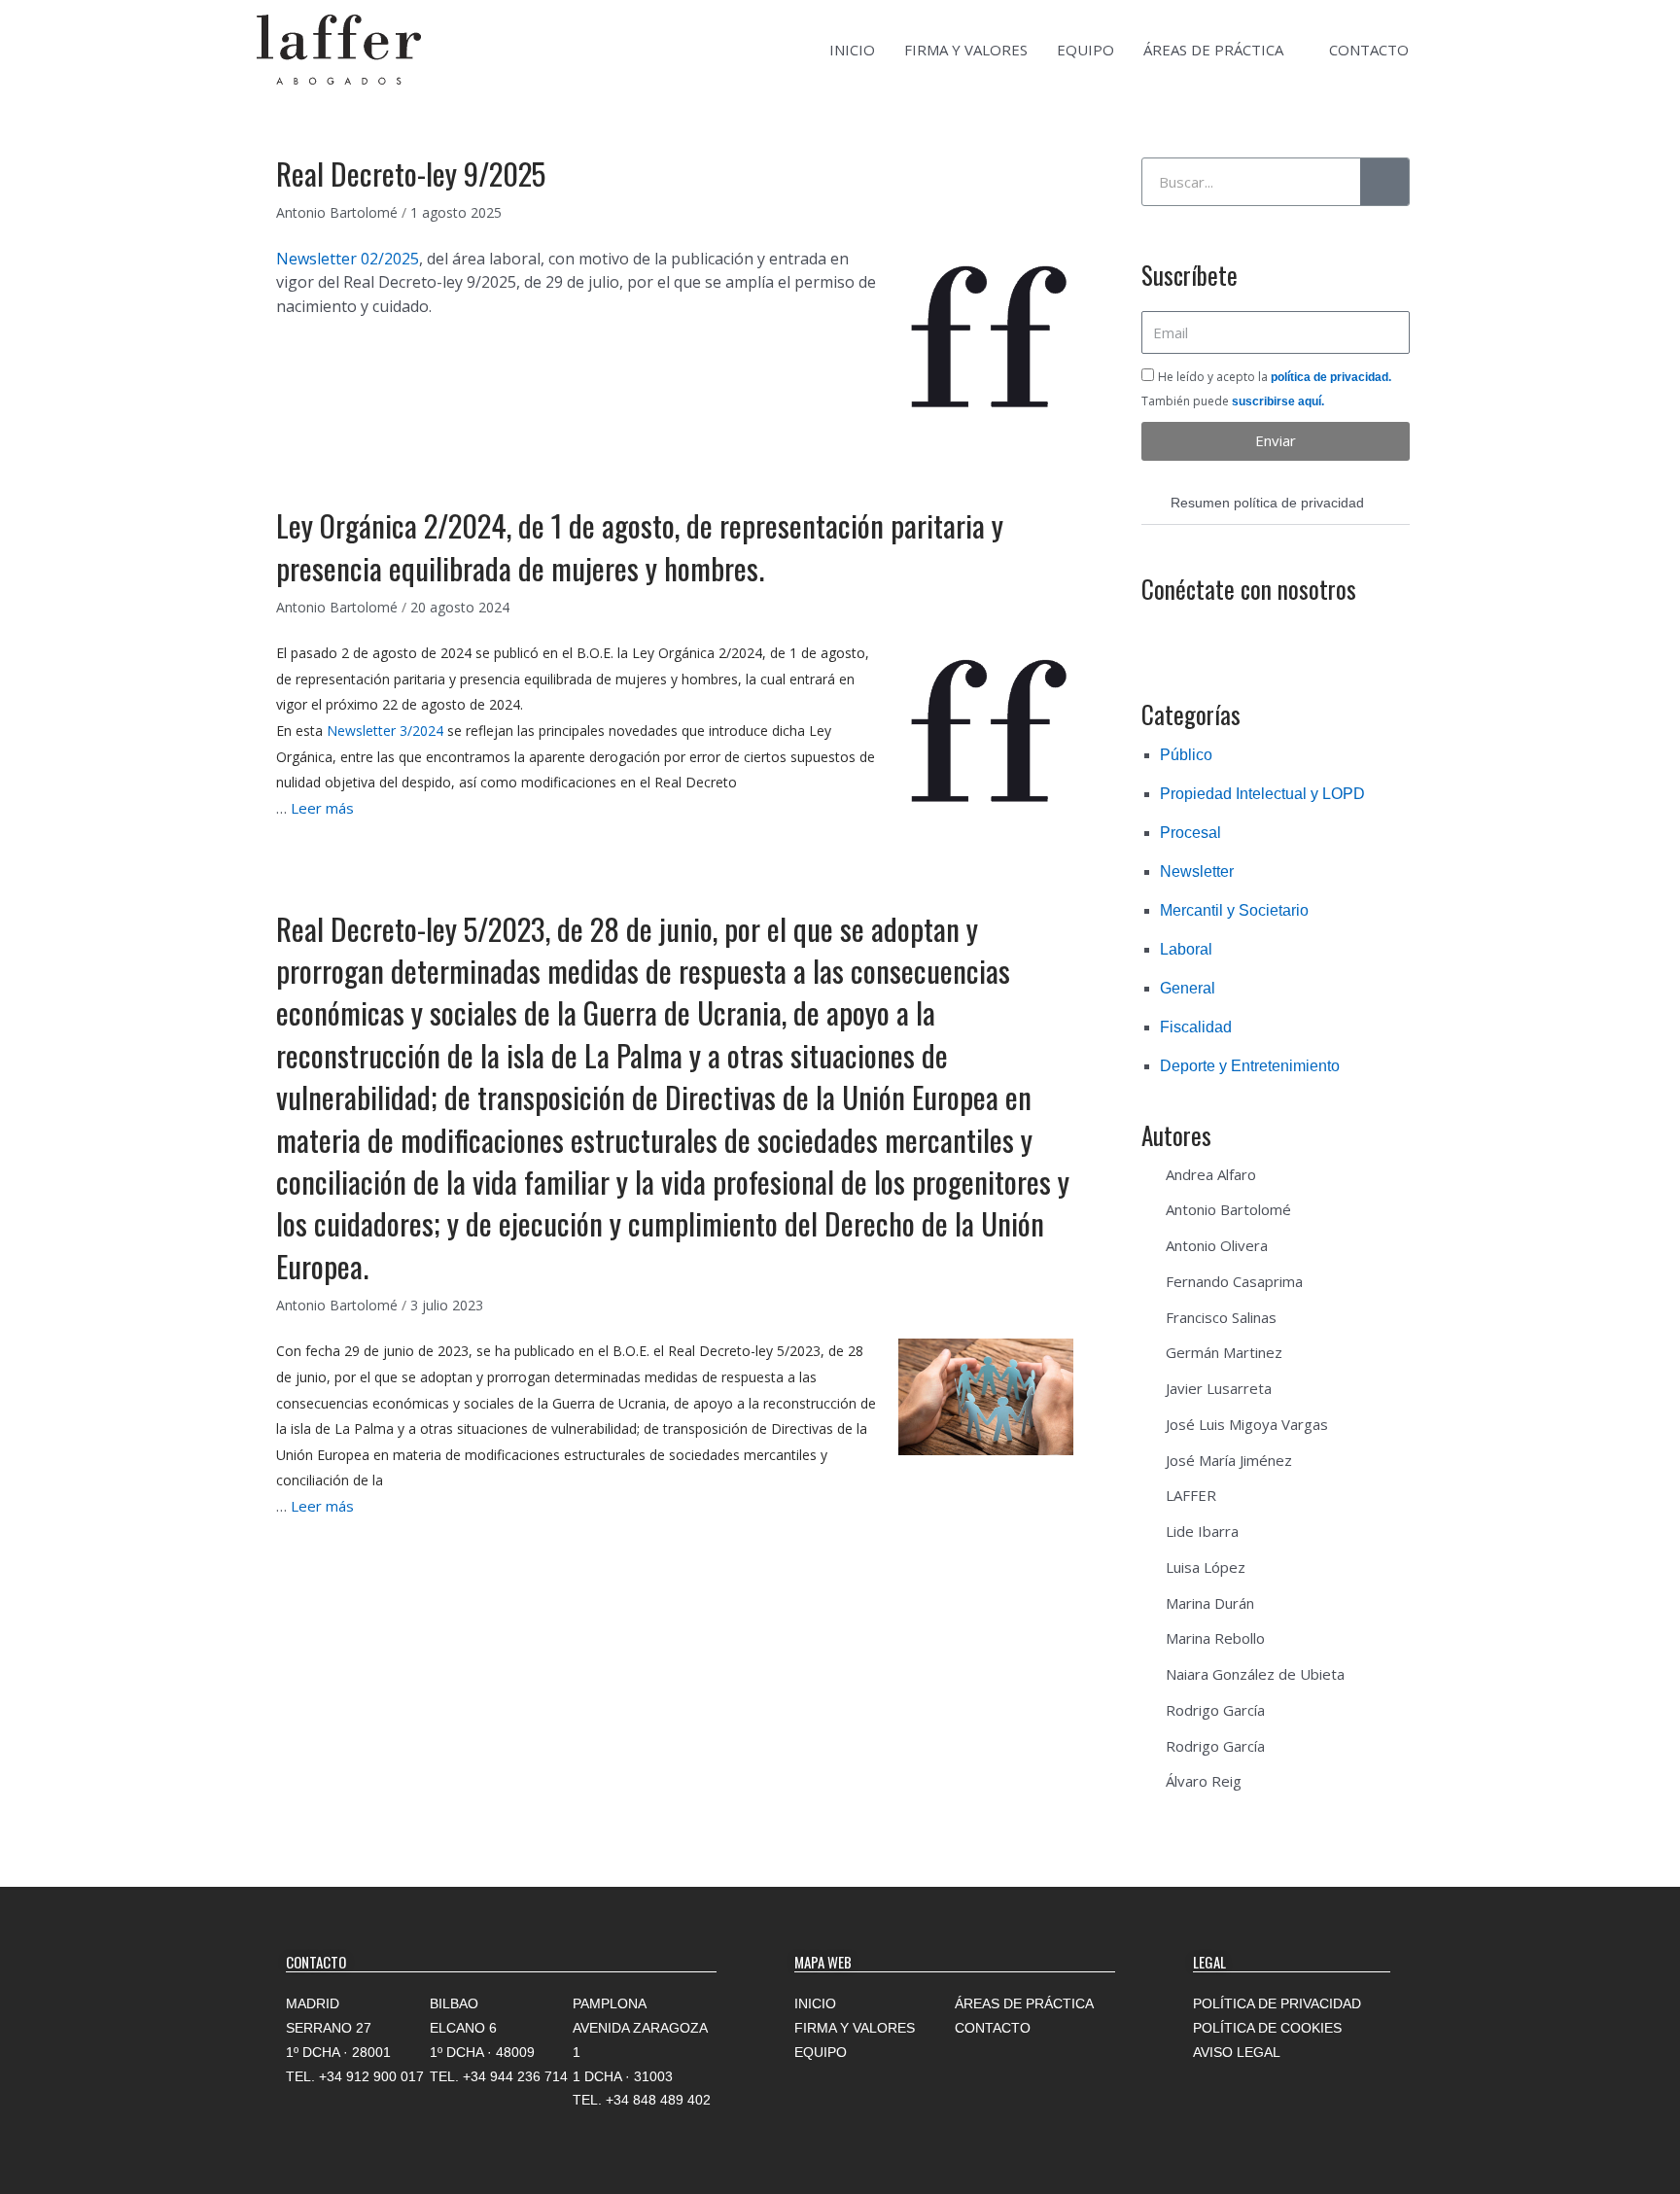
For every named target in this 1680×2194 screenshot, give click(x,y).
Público (1186, 755)
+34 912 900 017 (371, 2076)
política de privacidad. (1331, 377)
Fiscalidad (1196, 1027)
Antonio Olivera (1217, 1245)
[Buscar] (1384, 182)
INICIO (852, 50)
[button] (1276, 503)
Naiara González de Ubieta (1255, 1674)
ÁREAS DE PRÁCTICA (1213, 50)
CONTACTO (1369, 50)
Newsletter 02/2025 (348, 259)
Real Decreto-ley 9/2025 (411, 173)
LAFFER (1191, 1495)
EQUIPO (1085, 50)
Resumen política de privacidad (1267, 503)
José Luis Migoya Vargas (1247, 1424)
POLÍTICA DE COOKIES (1267, 2028)
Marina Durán (1210, 1603)
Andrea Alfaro (1211, 1174)
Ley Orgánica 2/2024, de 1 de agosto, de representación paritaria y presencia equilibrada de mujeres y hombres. (640, 546)
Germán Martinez (1224, 1352)
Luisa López (1206, 1567)
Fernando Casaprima (1234, 1281)
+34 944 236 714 (515, 2076)
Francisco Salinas (1221, 1317)
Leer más (322, 808)
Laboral (1186, 949)
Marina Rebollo (1215, 1638)
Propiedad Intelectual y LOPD (1262, 794)
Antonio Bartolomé (1228, 1209)
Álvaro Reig (1204, 1781)
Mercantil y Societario (1234, 910)
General (1188, 988)
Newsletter (1197, 871)
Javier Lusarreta (1219, 1388)
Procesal (1190, 833)
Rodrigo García (1215, 1710)
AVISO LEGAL (1237, 2052)
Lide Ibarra (1202, 1531)
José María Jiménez (1229, 1460)
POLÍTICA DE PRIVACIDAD (1277, 2003)
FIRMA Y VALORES (966, 50)
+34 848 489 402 (658, 2100)
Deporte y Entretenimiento (1250, 1066)
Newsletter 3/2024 (385, 731)
